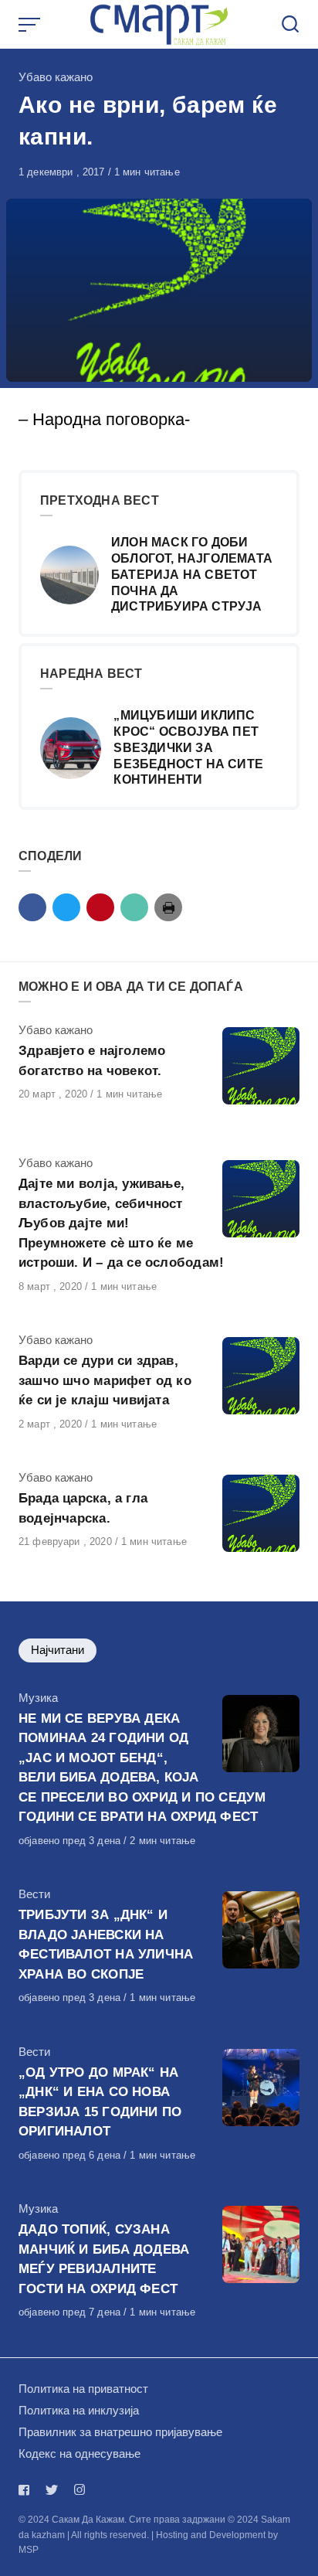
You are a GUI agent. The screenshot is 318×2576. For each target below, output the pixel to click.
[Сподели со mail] (134, 907)
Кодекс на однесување (79, 2453)
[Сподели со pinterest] (100, 907)
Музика (38, 1698)
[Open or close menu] (31, 25)
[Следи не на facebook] (27, 2490)
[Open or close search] (290, 25)
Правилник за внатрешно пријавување (120, 2432)
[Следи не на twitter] (52, 2490)
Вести (34, 1894)
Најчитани (58, 1650)
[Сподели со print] (168, 907)
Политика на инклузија (79, 2410)
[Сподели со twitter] (66, 907)
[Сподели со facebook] (32, 907)
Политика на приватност (83, 2389)
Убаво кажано (56, 77)
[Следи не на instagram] (79, 2490)
